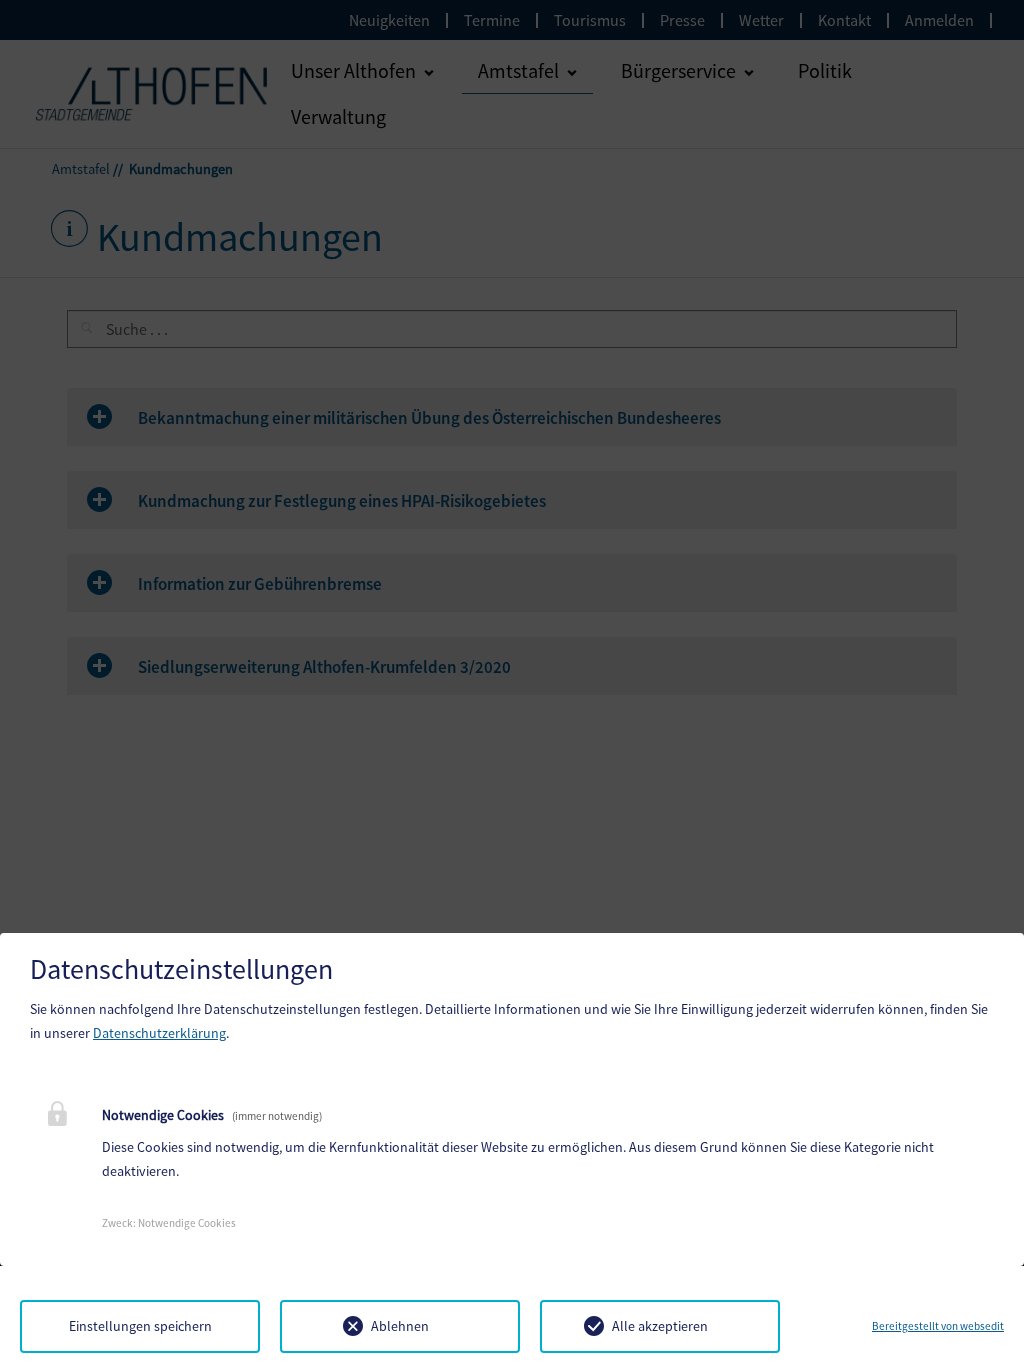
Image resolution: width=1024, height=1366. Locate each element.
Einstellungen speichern (140, 1326)
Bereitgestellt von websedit (938, 1326)
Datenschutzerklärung (159, 1033)
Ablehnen (400, 1326)
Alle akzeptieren (660, 1326)
